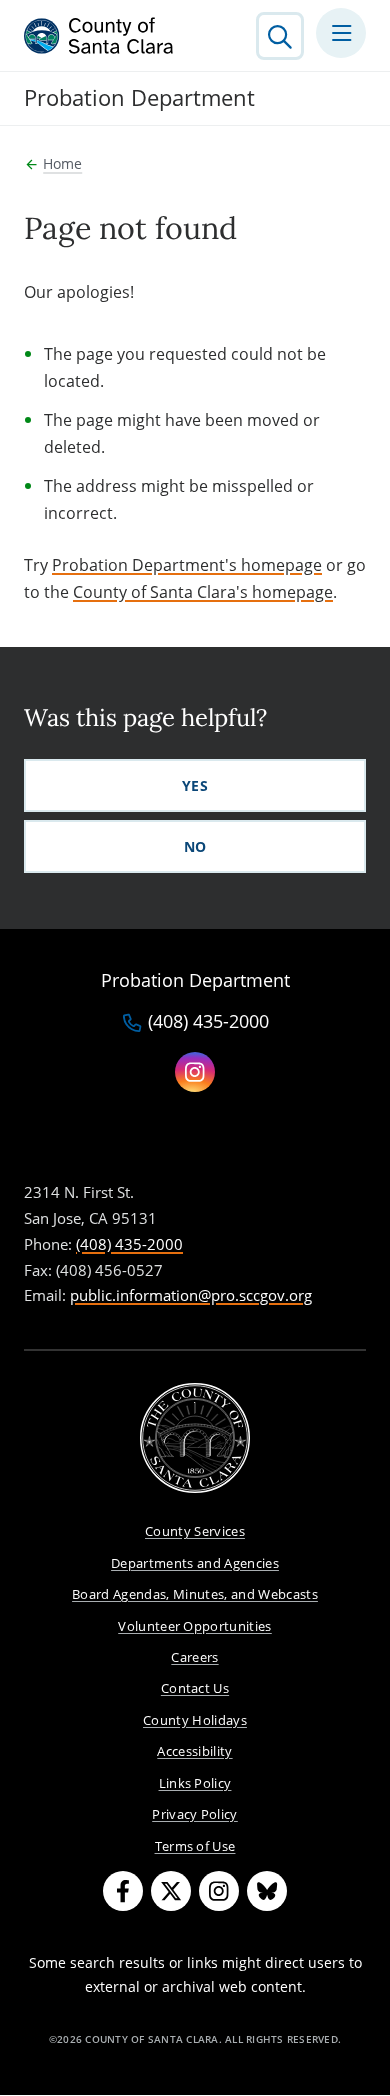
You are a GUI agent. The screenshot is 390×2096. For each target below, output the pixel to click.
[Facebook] (123, 1891)
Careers (194, 1657)
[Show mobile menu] (341, 33)
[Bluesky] (267, 1891)
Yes (195, 785)
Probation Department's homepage (187, 565)
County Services (195, 1531)
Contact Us (195, 1688)
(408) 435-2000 (208, 1022)
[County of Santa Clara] (99, 36)
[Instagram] (219, 1891)
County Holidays (195, 1720)
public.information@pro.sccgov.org (191, 1295)
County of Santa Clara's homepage (203, 592)
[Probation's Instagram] (195, 1072)
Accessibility (194, 1751)
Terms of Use (195, 1846)
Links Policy (195, 1783)
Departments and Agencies (195, 1563)
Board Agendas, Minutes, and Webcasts (195, 1594)
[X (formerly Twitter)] (171, 1891)
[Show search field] (280, 36)
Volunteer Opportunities (195, 1626)
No (195, 846)
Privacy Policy (195, 1814)
